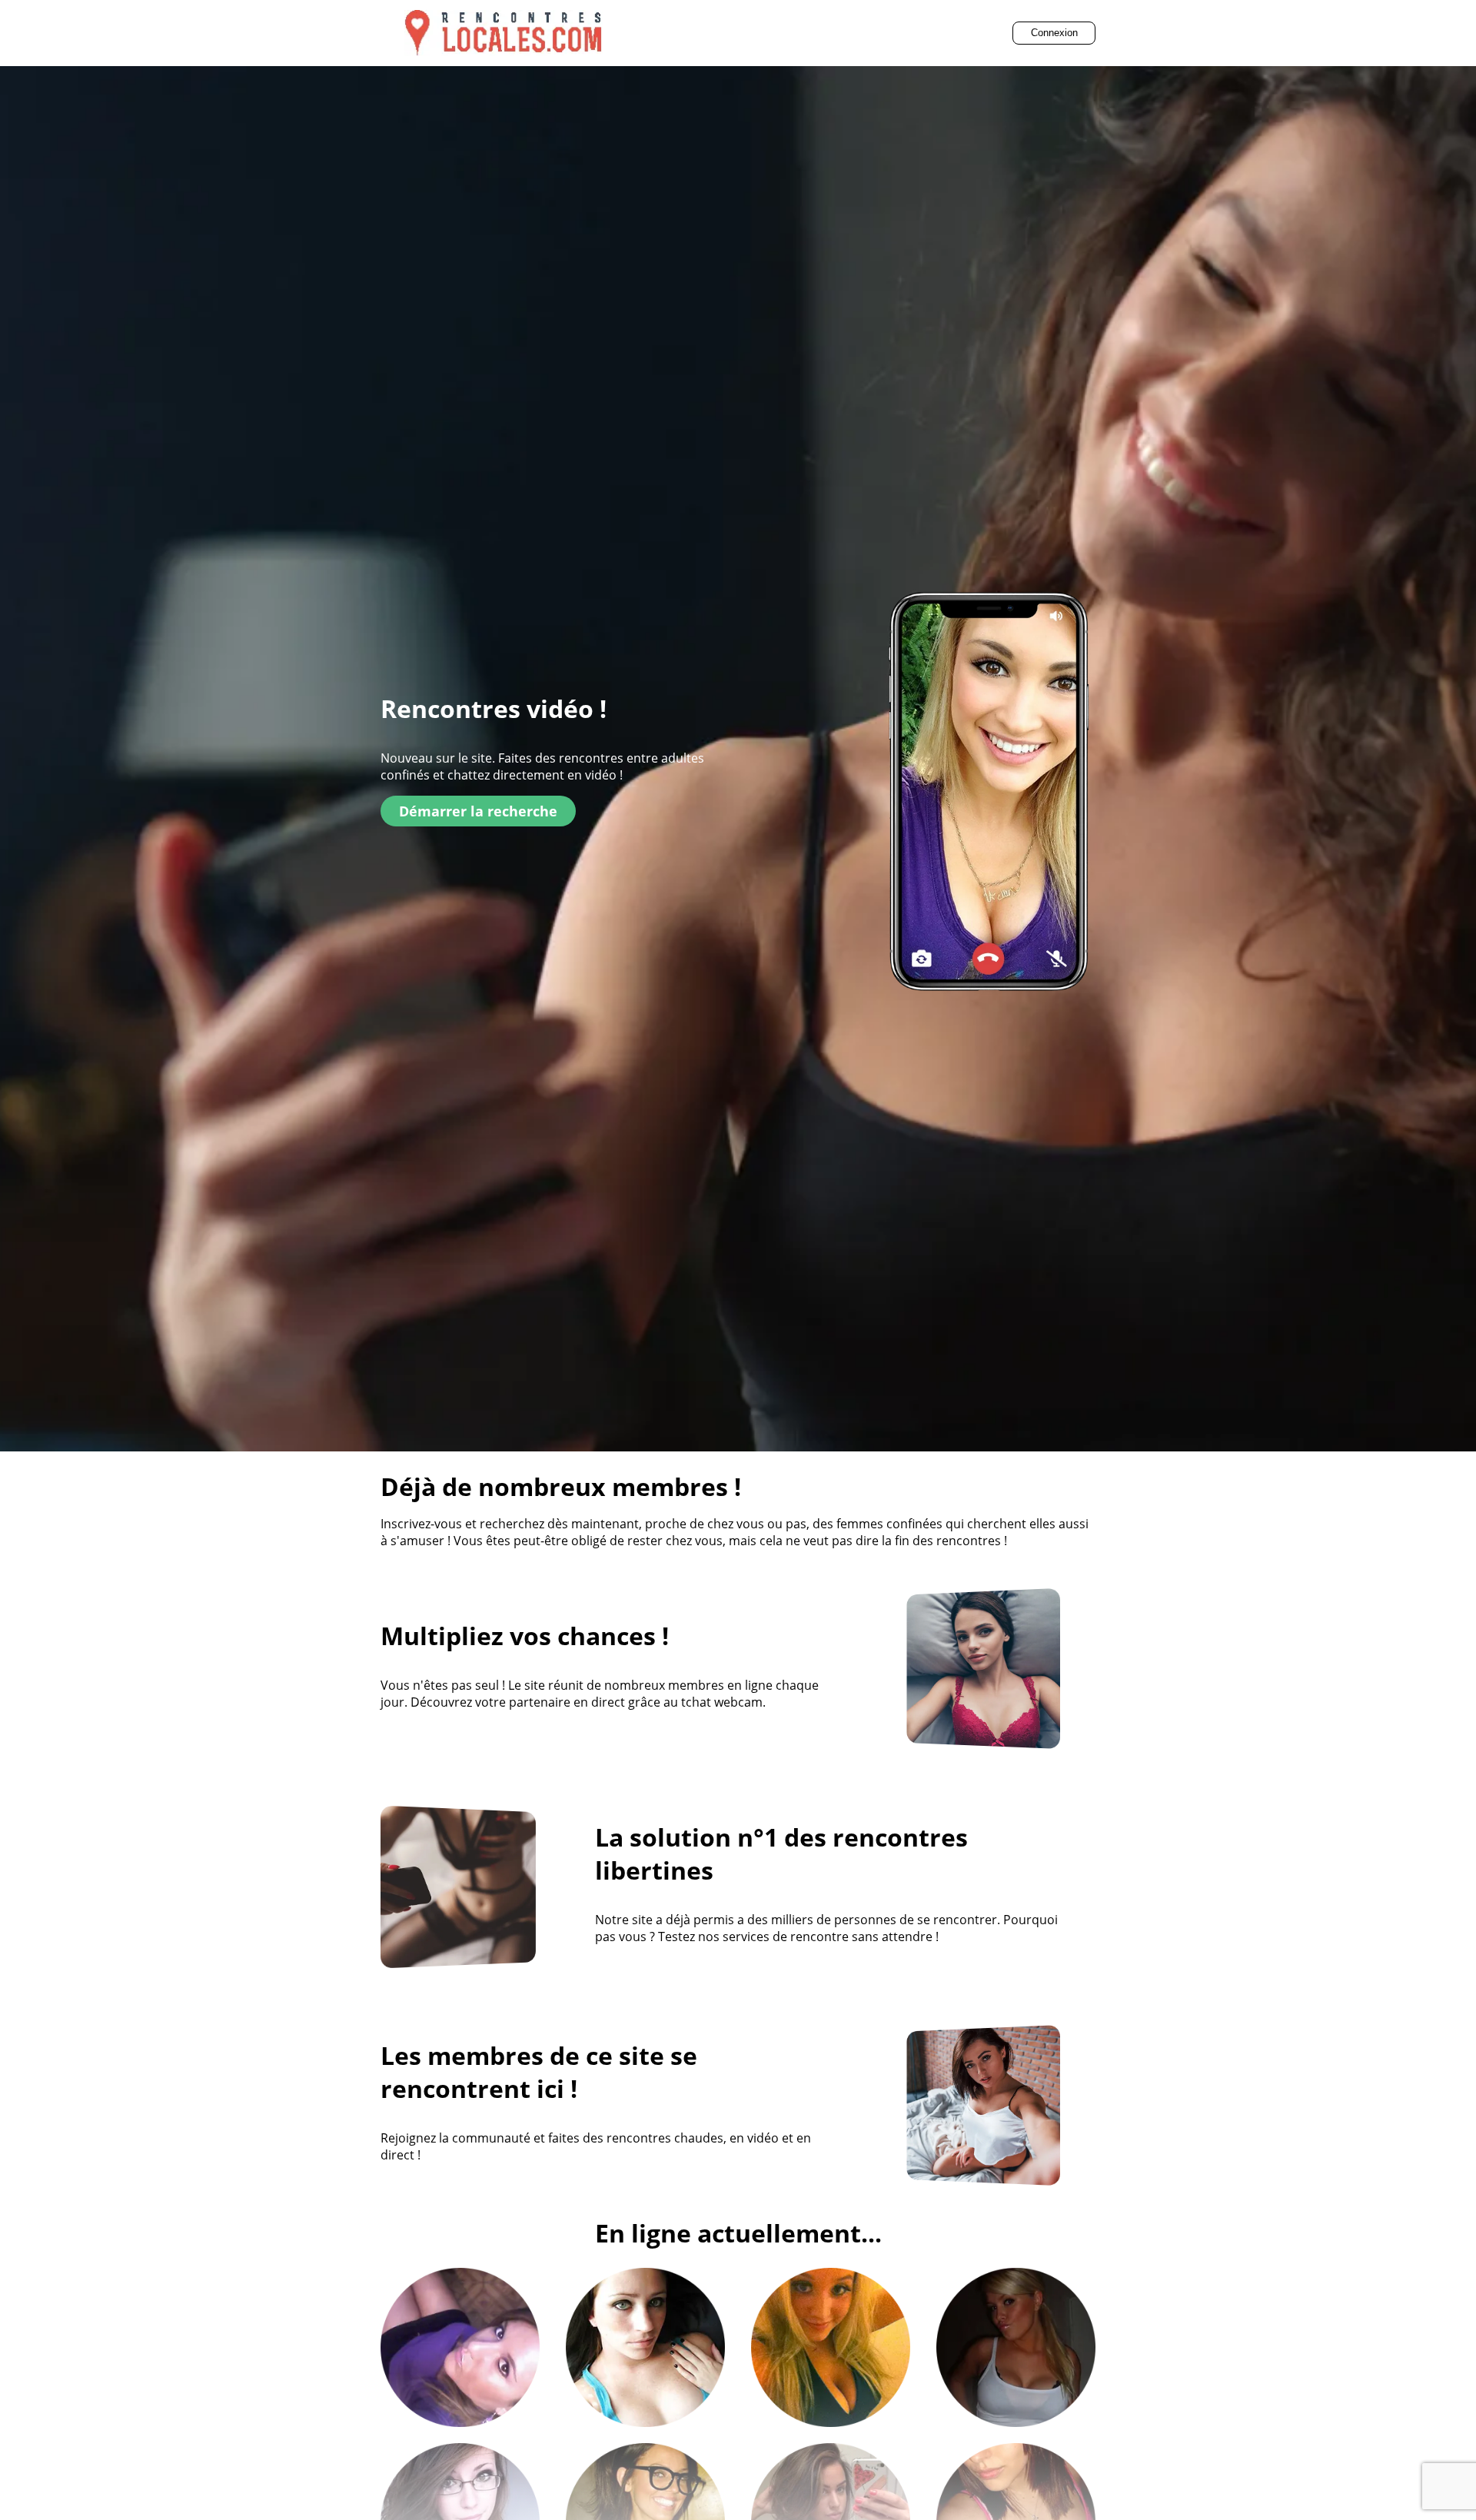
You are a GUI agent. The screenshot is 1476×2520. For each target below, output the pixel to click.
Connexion (1054, 33)
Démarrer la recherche (478, 811)
